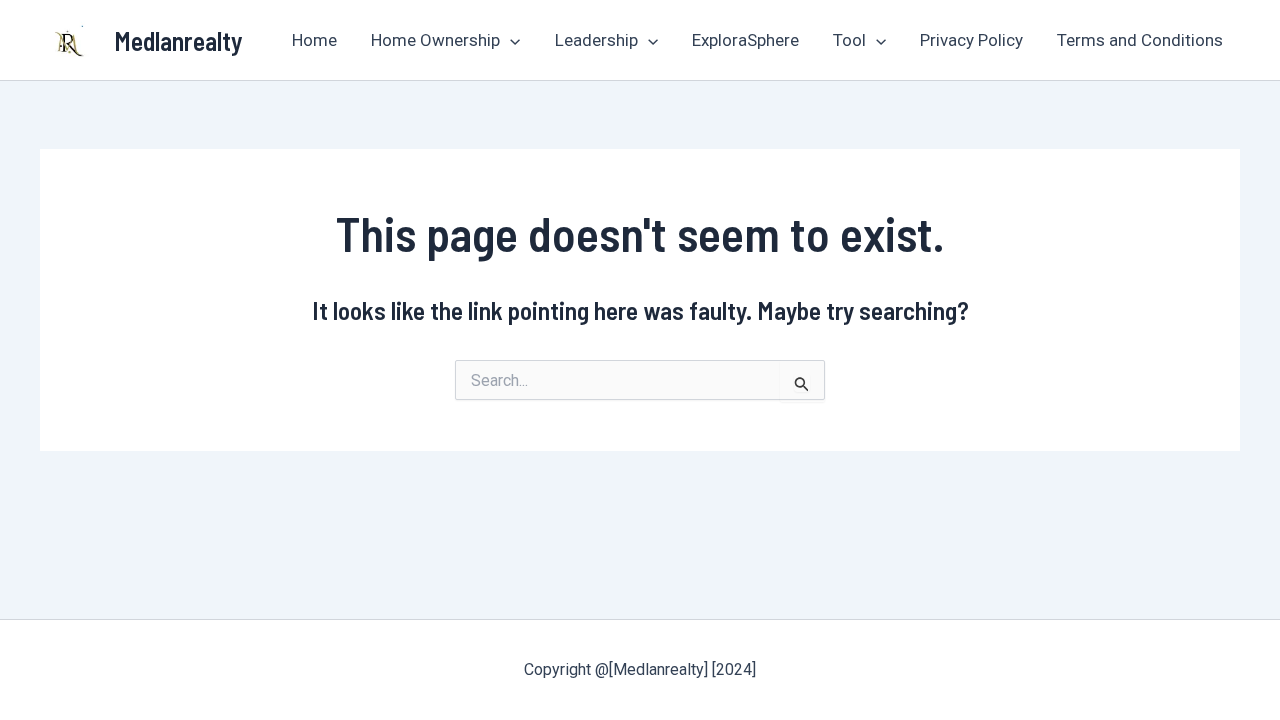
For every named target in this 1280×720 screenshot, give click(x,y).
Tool (849, 40)
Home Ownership (435, 40)
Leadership (596, 40)
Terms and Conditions (1140, 40)
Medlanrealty (178, 40)
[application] (510, 40)
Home (314, 40)
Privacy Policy (971, 40)
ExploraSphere (745, 40)
